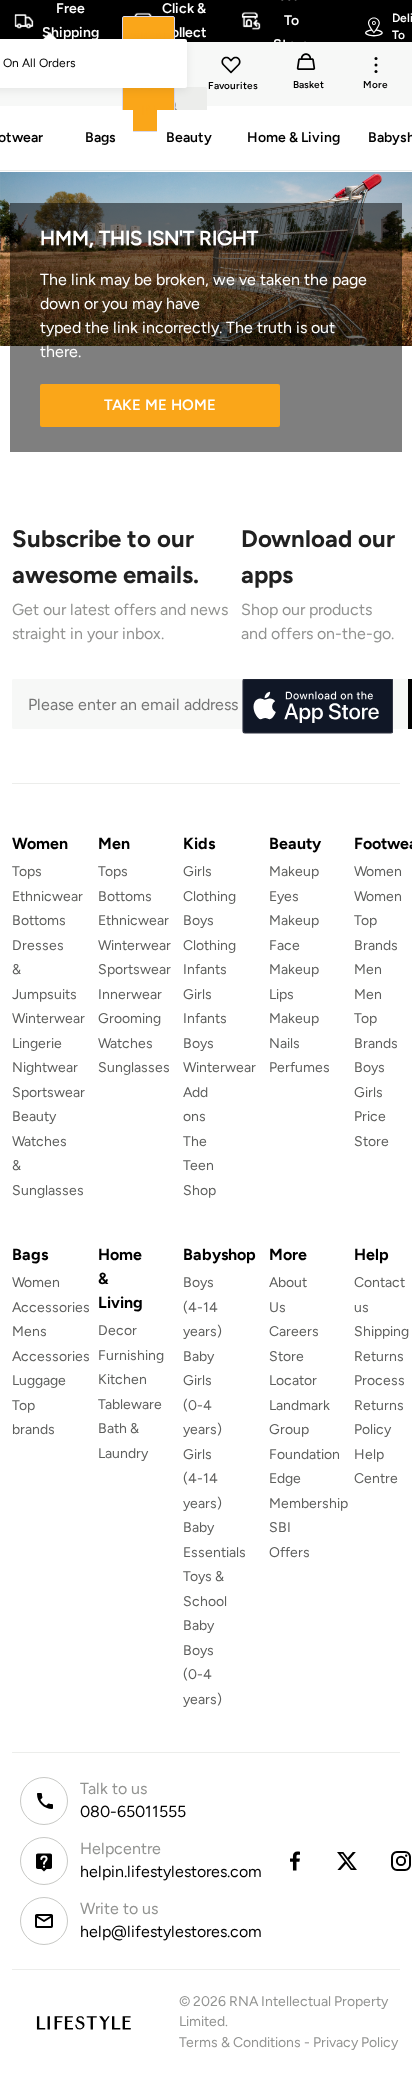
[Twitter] (348, 1861)
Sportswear (48, 1092)
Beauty (34, 1116)
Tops (27, 871)
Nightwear (45, 1067)
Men (368, 969)
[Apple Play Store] (317, 707)
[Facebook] (294, 1861)
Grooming (129, 1018)
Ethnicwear (47, 896)
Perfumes (299, 1067)
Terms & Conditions (240, 2042)
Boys (369, 1067)
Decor (117, 1330)
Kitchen (122, 1379)
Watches (125, 1043)
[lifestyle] (83, 2022)
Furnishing (131, 1355)
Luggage (39, 1380)
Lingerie (37, 1043)
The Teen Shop (199, 1166)
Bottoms (39, 920)
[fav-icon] (233, 68)
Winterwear (48, 1018)
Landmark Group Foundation (304, 1430)
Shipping (381, 1331)
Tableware (130, 1404)
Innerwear (130, 994)
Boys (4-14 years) (202, 1307)
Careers (294, 1331)
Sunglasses (134, 1067)
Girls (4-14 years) (202, 1479)
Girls (368, 1092)
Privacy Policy (355, 2042)
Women (378, 871)
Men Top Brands (376, 1019)
